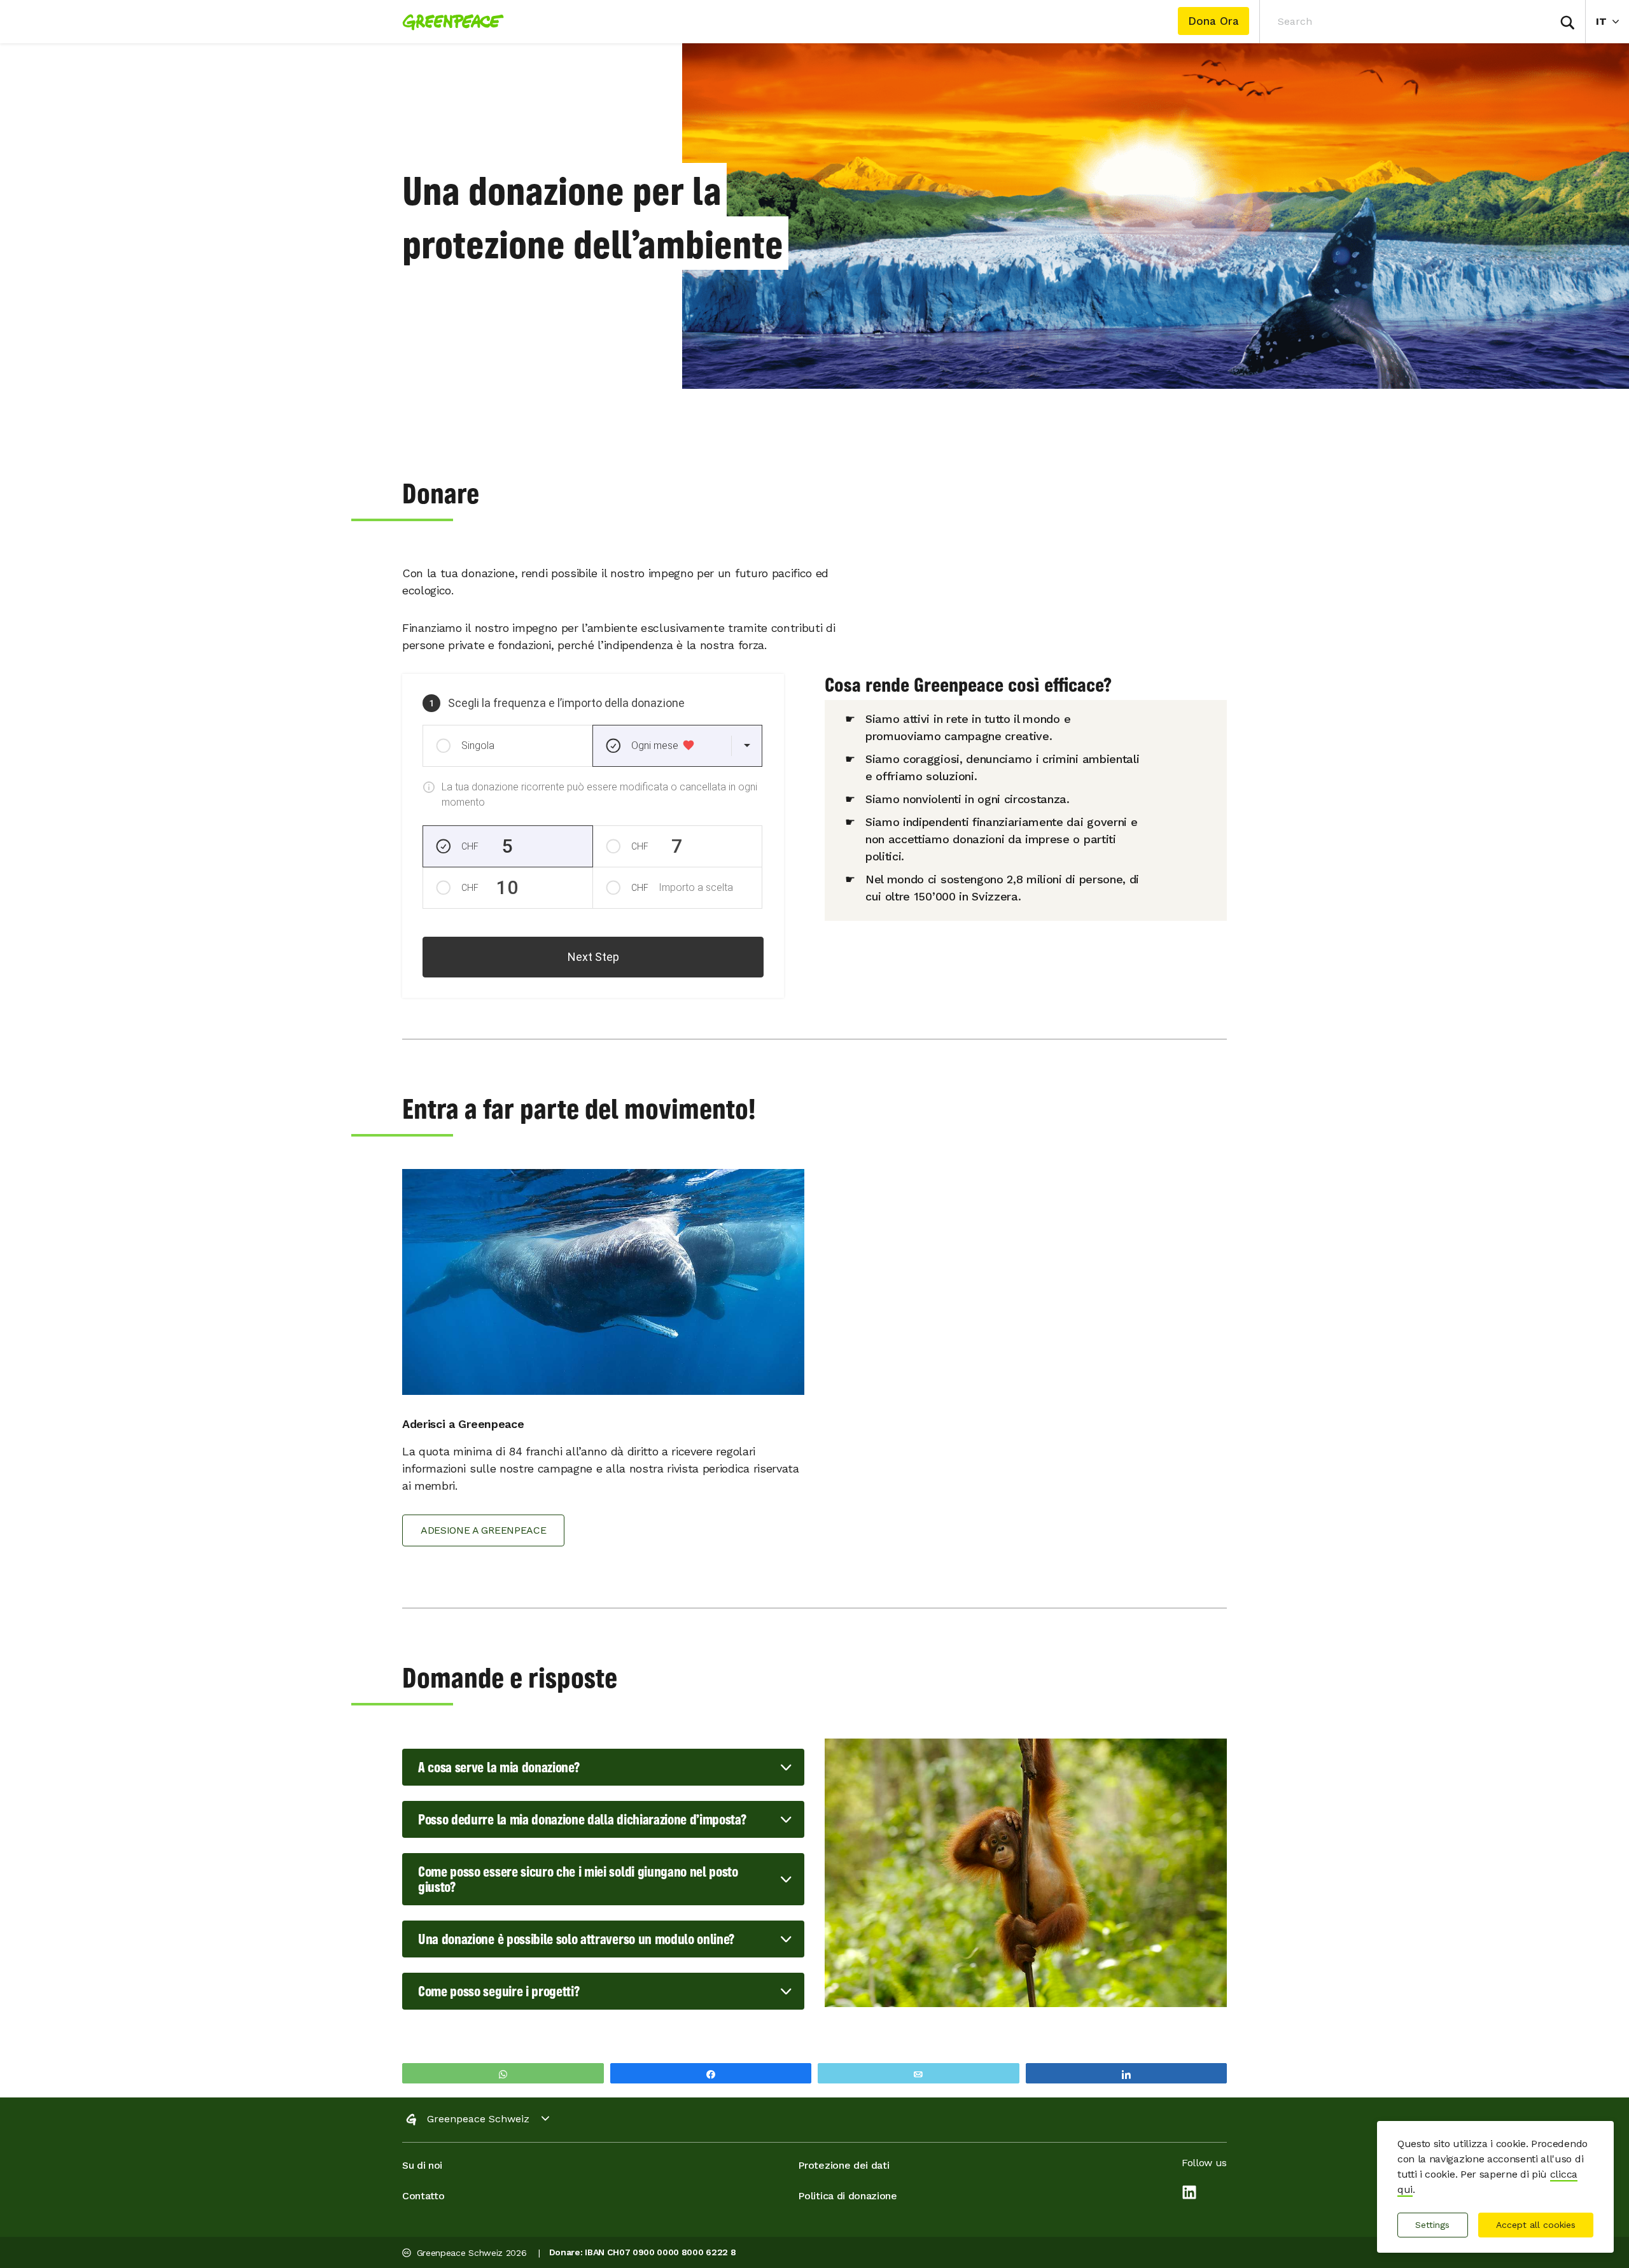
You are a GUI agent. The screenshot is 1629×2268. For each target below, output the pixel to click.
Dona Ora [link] (1213, 21)
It (1612, 21)
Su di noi (422, 2165)
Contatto (423, 2196)
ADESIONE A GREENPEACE (483, 1530)
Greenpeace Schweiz (478, 2119)
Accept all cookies (1536, 2225)
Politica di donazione (847, 2196)
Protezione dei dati (843, 2165)
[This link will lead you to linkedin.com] (1189, 2194)
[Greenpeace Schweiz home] (449, 22)
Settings (1432, 2225)
